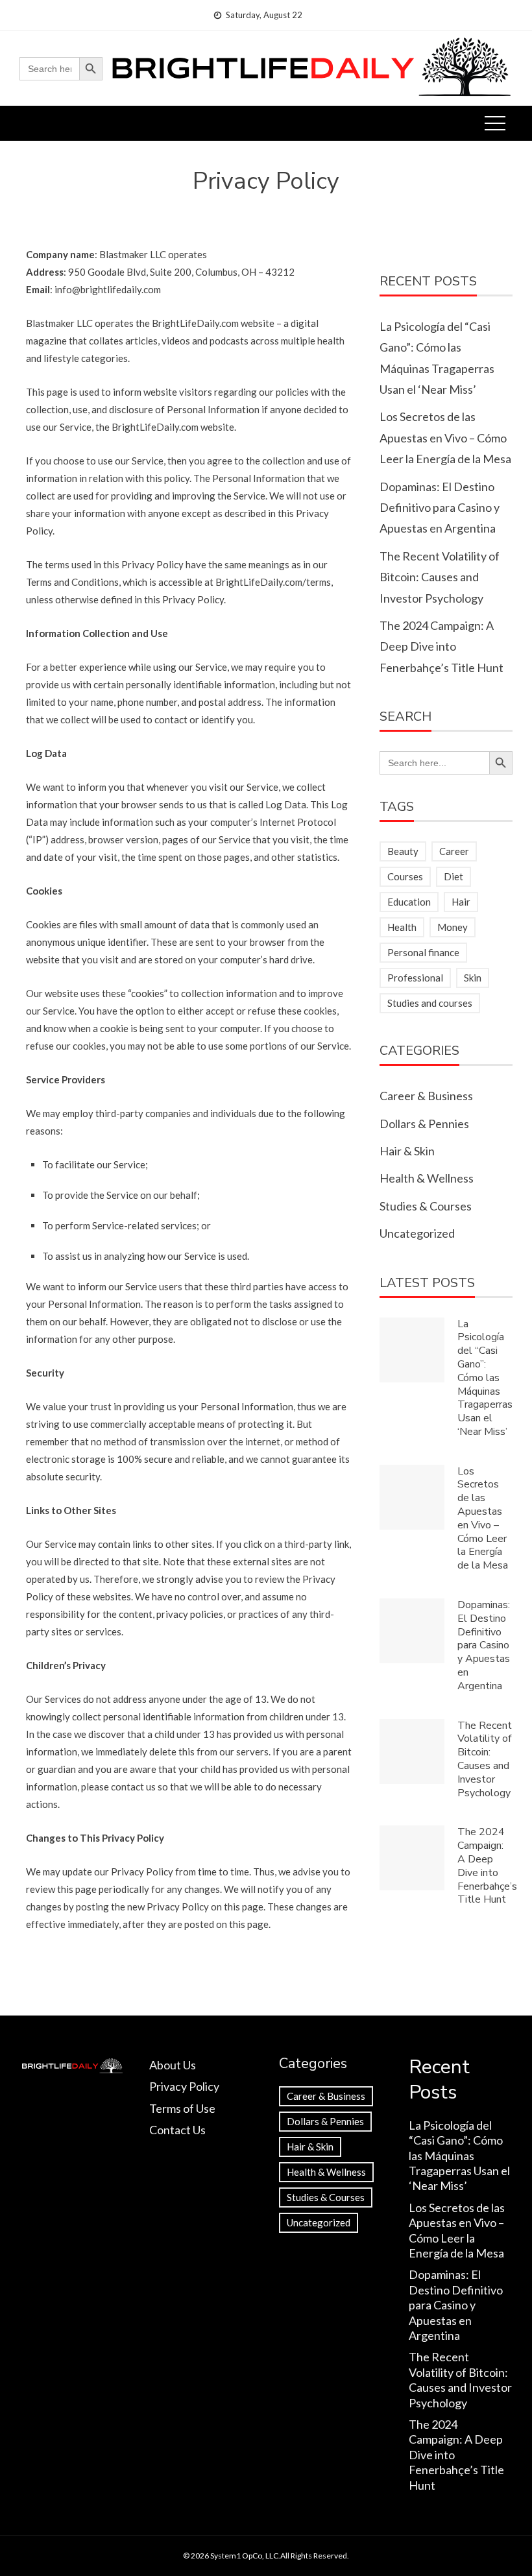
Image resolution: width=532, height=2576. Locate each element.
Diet (453, 876)
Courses (405, 876)
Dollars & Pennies (424, 1124)
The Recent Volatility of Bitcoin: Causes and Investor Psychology (440, 577)
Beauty (403, 851)
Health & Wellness (427, 1178)
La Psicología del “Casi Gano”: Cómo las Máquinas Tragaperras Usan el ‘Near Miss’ (485, 1378)
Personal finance (423, 952)
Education (409, 902)
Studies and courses (430, 1003)
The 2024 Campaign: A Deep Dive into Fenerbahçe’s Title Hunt (441, 646)
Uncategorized (417, 1233)
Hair (461, 902)
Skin (473, 978)
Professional (415, 978)
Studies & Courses (426, 1206)
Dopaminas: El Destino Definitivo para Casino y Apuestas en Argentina (440, 508)
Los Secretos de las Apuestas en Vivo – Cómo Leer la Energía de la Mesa (445, 438)
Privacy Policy (184, 2086)
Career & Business (426, 1096)
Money (453, 927)
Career (454, 851)
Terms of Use (182, 2108)
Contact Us (177, 2130)
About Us (173, 2065)
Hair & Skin (407, 1151)
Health (402, 927)
